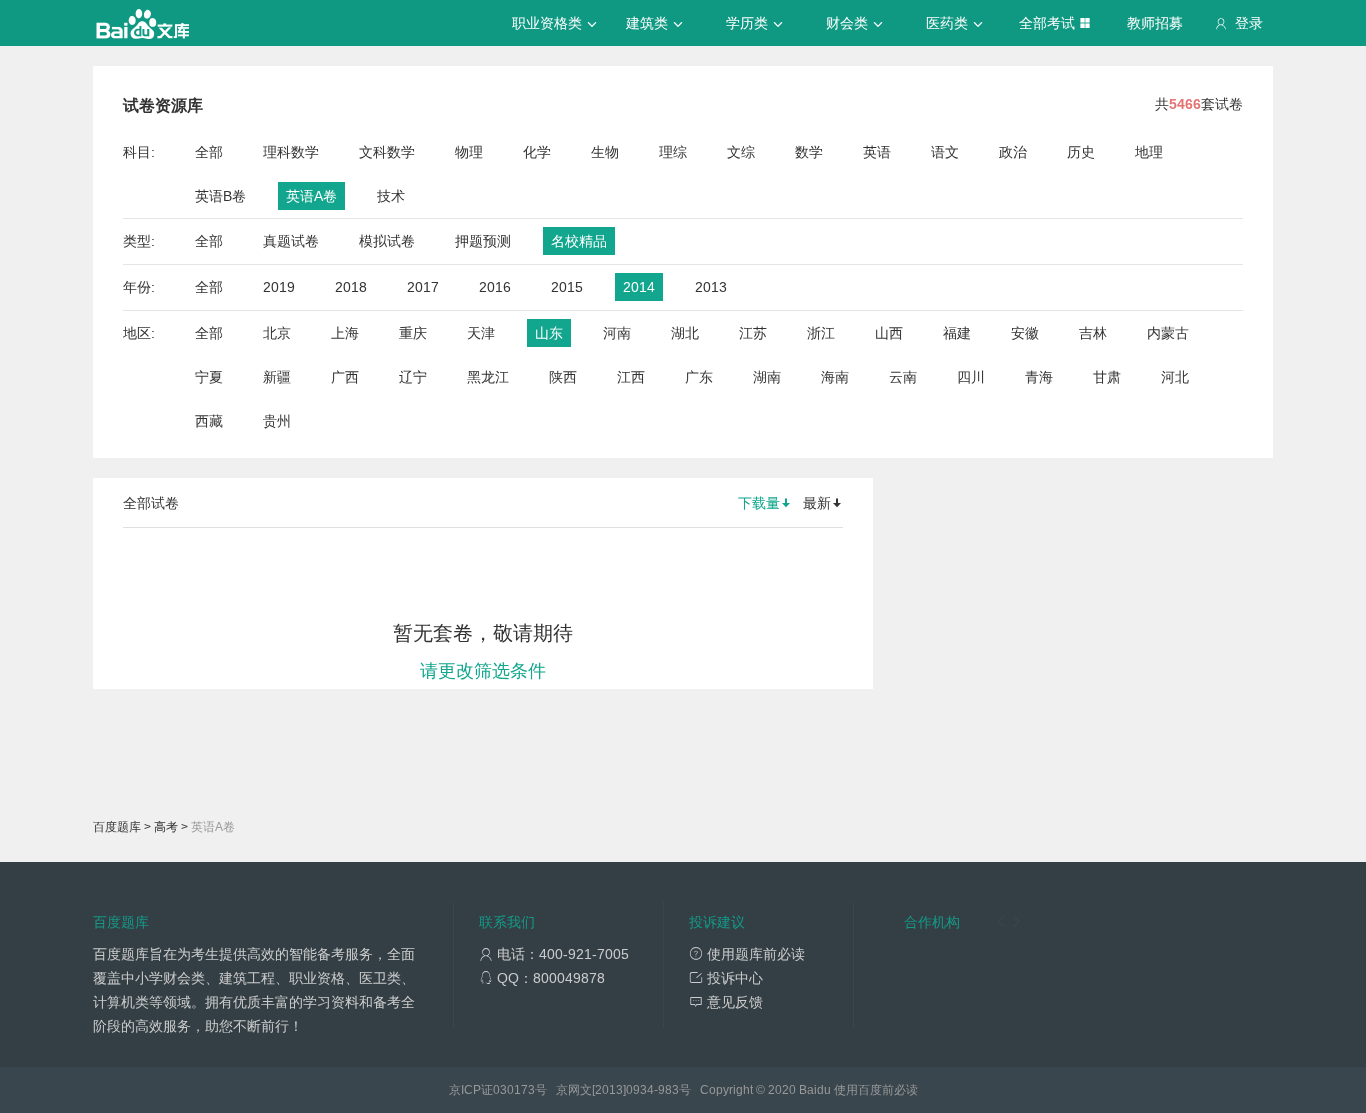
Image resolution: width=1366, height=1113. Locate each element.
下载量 (759, 503)
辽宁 (413, 377)
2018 (351, 287)
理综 (673, 152)
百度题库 (117, 827)
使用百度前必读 (876, 1090)
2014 (639, 287)
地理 (1149, 152)
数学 (809, 152)
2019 (279, 287)
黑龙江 (488, 377)
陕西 (563, 377)
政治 (1013, 152)
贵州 (277, 421)
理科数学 (291, 152)
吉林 (1093, 333)
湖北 (685, 333)
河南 (617, 333)
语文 (945, 152)
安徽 (1025, 333)
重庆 (413, 333)
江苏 (753, 333)
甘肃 (1107, 377)
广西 (345, 377)
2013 (711, 287)
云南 (903, 377)
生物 (605, 152)
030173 (514, 1090)
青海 (1039, 377)
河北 (1175, 377)
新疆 (277, 377)
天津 (481, 333)
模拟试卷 (387, 241)
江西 (631, 377)
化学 (537, 152)
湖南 (767, 377)
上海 (345, 333)
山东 (549, 333)
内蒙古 (1168, 333)
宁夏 (209, 377)
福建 (957, 333)
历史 (1081, 152)
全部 (209, 152)
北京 (277, 333)
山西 (889, 333)
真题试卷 (291, 241)
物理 (469, 152)
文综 (741, 152)
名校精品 (579, 241)
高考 (166, 827)
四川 (971, 377)
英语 (877, 152)
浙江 (821, 333)
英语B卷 (220, 196)
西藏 (209, 421)
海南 (835, 377)
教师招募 (1155, 23)
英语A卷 (311, 196)
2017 (423, 287)
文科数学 (387, 152)
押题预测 (483, 241)
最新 (817, 503)
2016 (495, 287)
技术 (391, 196)
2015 (567, 287)
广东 (699, 377)
